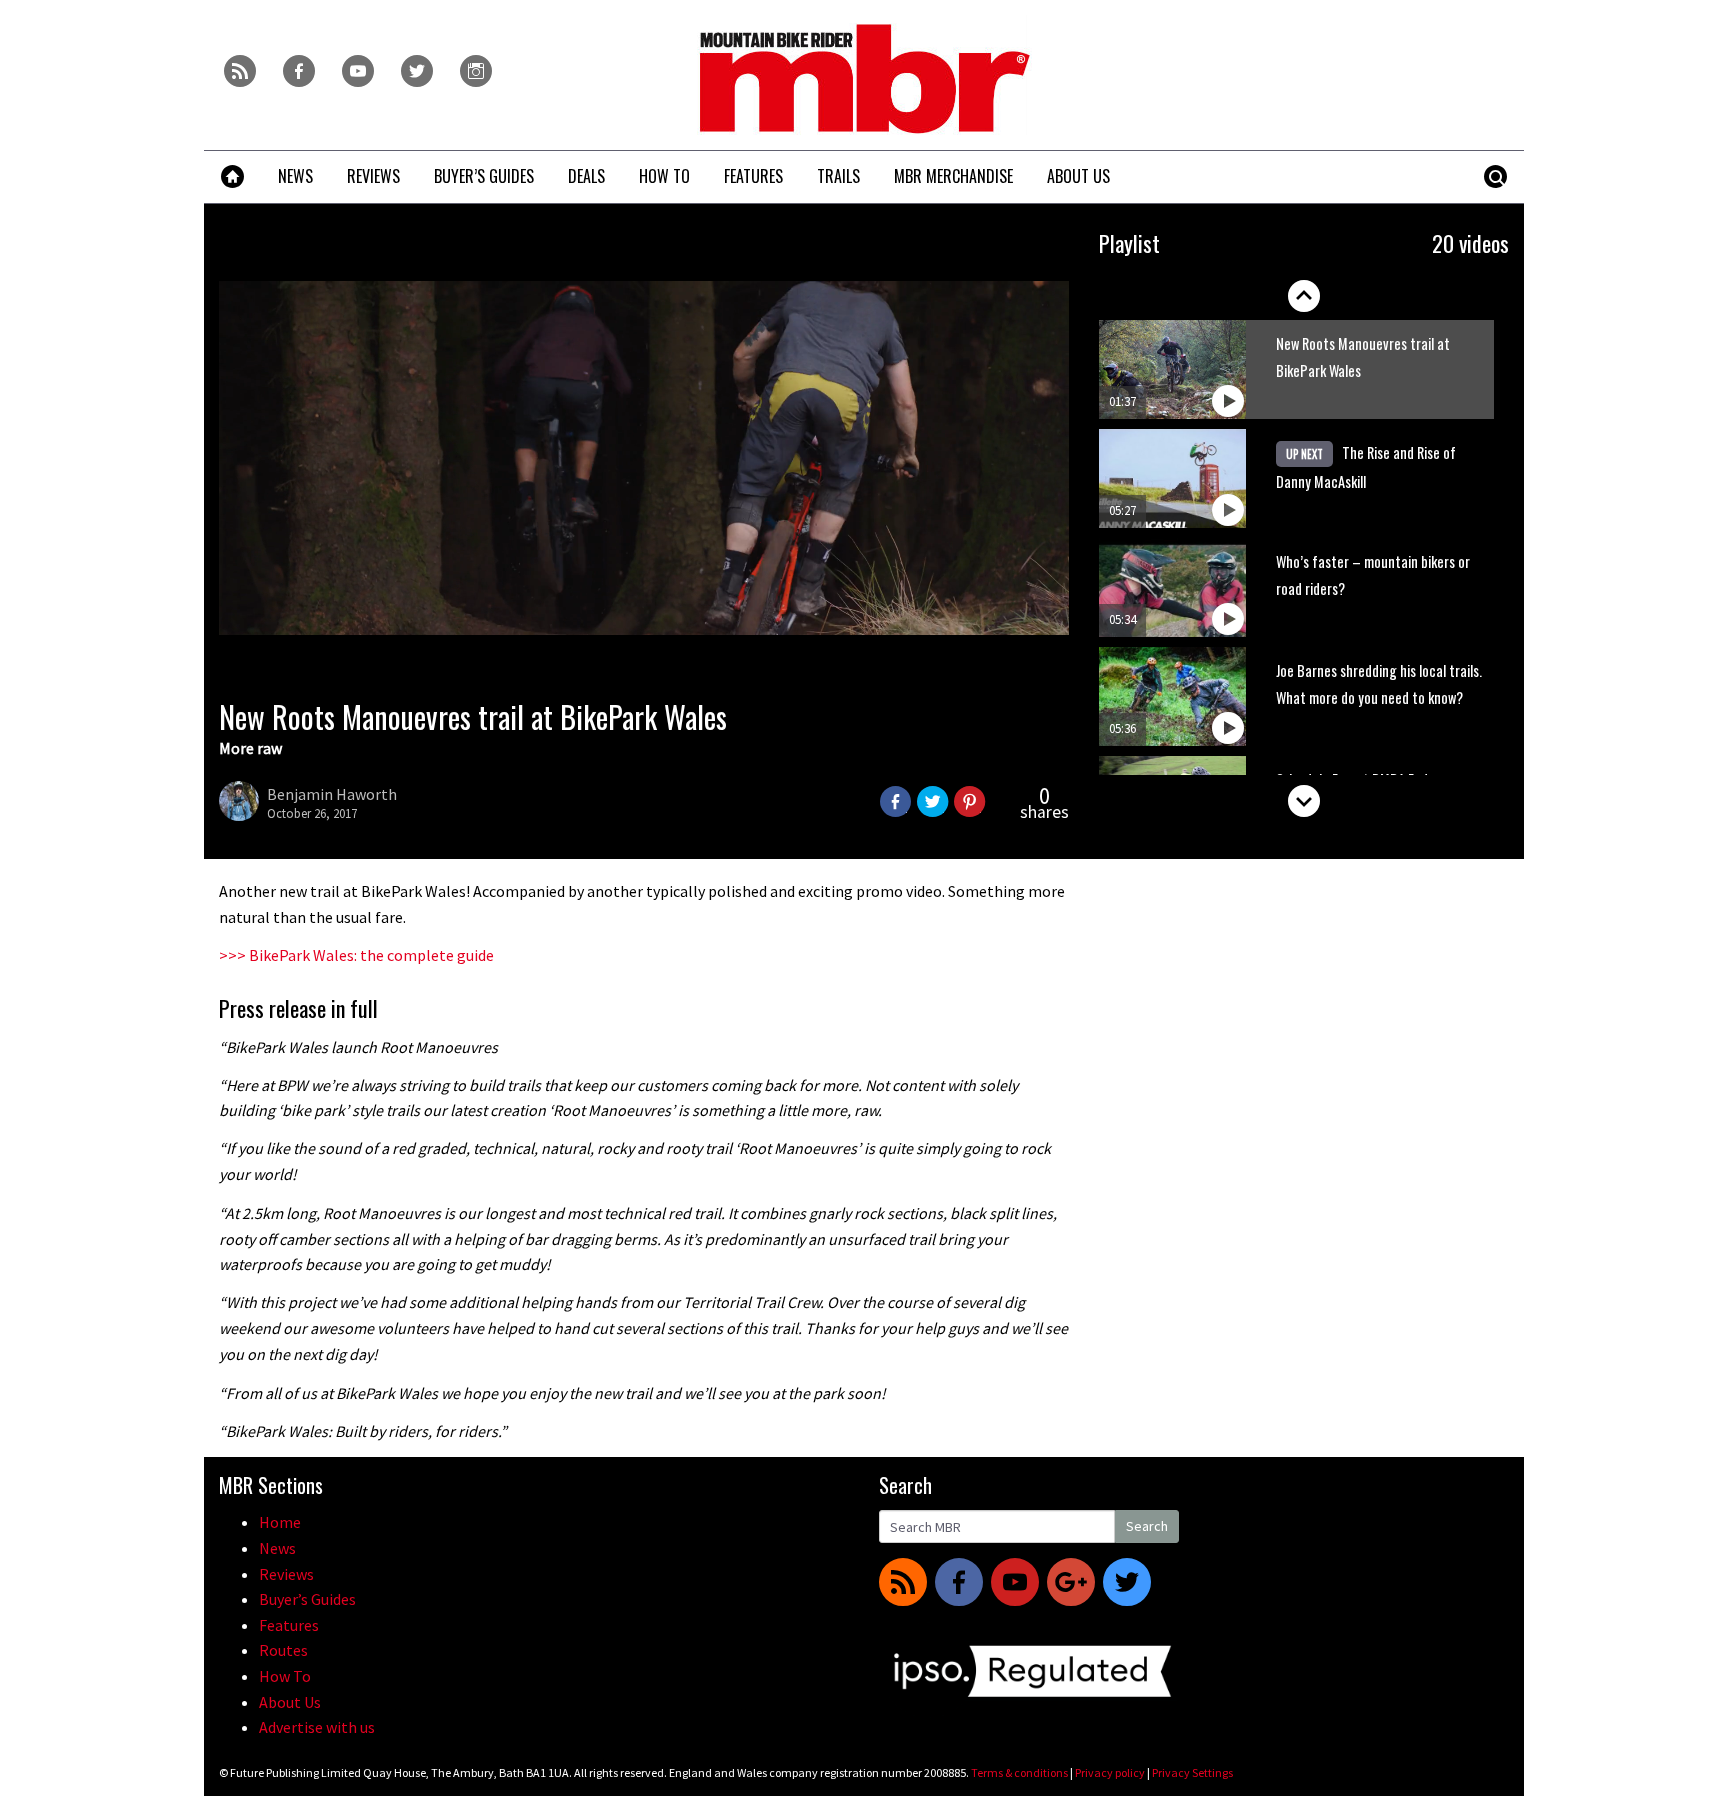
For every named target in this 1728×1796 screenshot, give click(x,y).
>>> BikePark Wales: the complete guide (356, 955)
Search (1147, 1526)
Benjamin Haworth (332, 794)
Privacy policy (1110, 1772)
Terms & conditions (1019, 1772)
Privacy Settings (1192, 1772)
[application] (644, 458)
